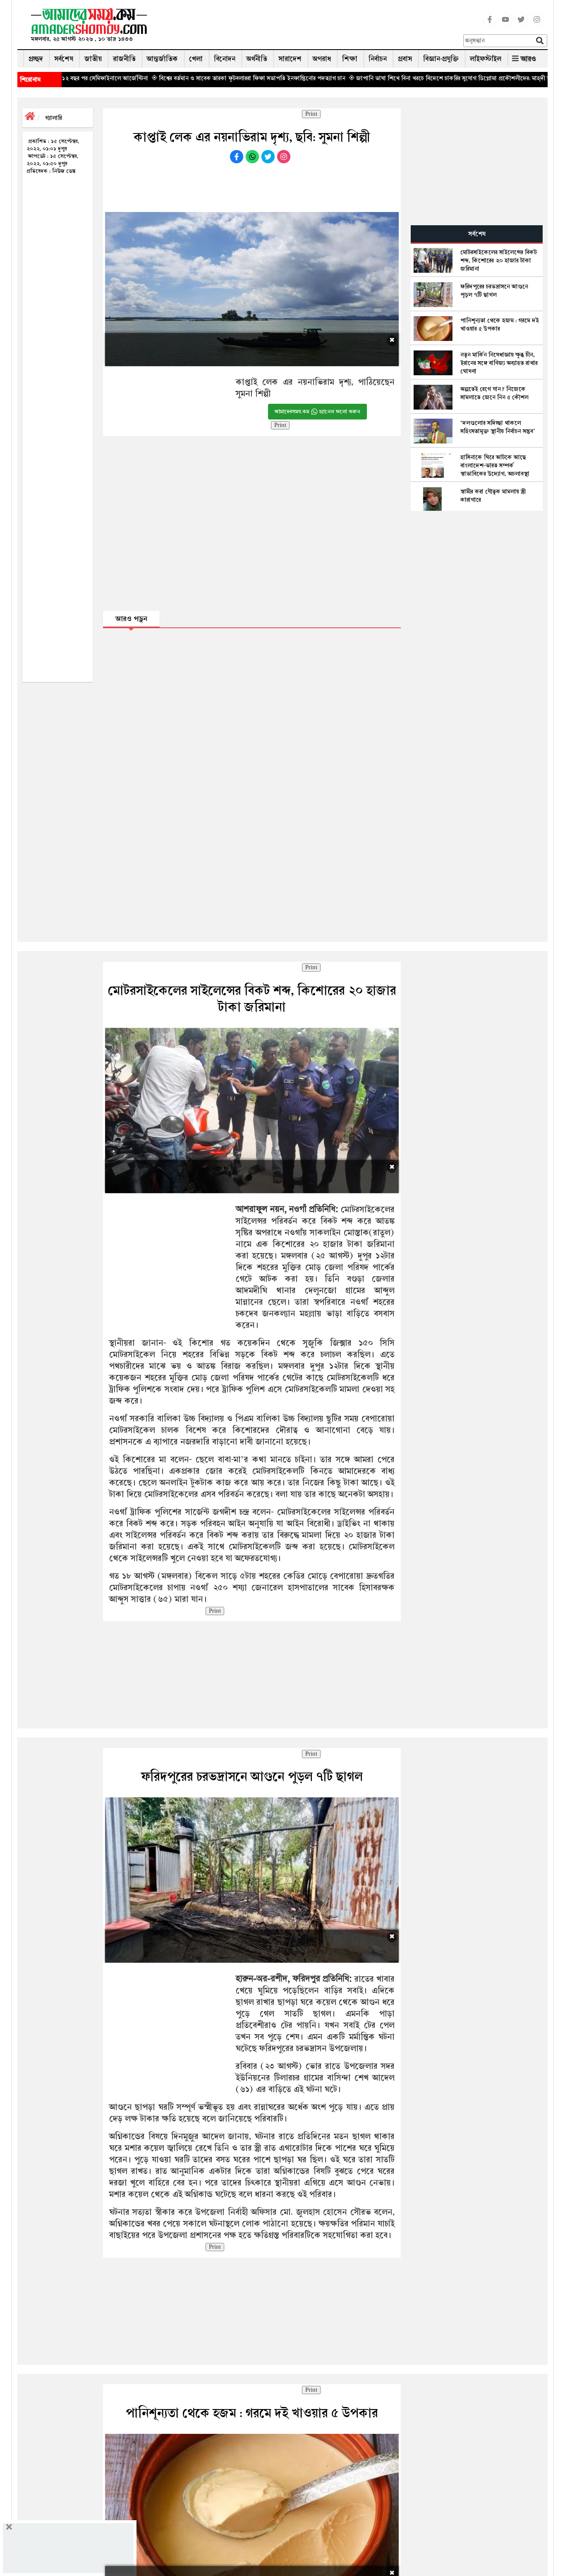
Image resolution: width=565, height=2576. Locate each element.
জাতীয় (93, 59)
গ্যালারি (54, 118)
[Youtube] (505, 24)
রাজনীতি (124, 59)
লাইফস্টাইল (486, 59)
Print (311, 114)
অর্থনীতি (257, 59)
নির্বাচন (378, 59)
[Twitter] (521, 24)
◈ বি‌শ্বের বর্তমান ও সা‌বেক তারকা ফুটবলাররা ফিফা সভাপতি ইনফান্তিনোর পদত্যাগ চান (155, 78)
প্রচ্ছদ (36, 59)
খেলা (196, 59)
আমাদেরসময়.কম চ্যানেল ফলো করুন (317, 412)
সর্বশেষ (64, 59)
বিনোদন (225, 59)
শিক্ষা (350, 59)
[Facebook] (490, 24)
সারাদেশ (290, 59)
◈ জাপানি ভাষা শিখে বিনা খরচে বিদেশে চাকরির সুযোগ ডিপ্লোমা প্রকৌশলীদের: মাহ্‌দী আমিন (361, 78)
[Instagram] (537, 24)
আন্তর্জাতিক (162, 59)
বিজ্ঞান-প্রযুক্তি (441, 59)
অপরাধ (322, 59)
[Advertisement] (309, 27)
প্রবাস (405, 59)
